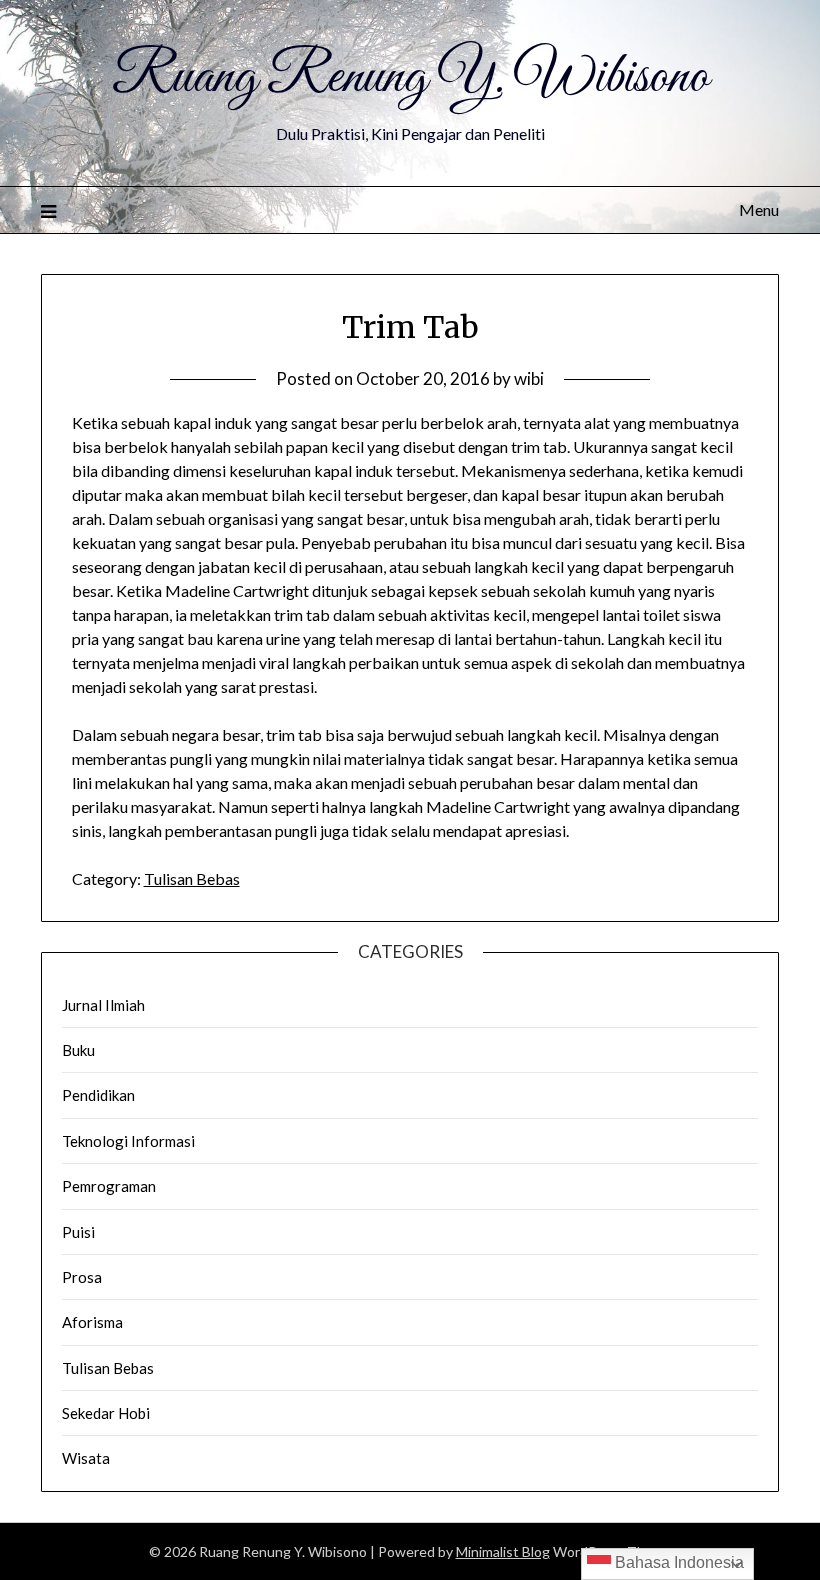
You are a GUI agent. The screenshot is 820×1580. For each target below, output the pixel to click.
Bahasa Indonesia (677, 1562)
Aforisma (92, 1322)
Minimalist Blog (503, 1551)
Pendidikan (98, 1095)
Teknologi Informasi (128, 1141)
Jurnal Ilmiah (103, 1005)
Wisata (86, 1458)
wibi (529, 378)
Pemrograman (109, 1186)
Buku (78, 1050)
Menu (759, 209)
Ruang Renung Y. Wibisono (410, 78)
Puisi (78, 1232)
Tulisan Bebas (192, 878)
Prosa (82, 1277)
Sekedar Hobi (106, 1413)
